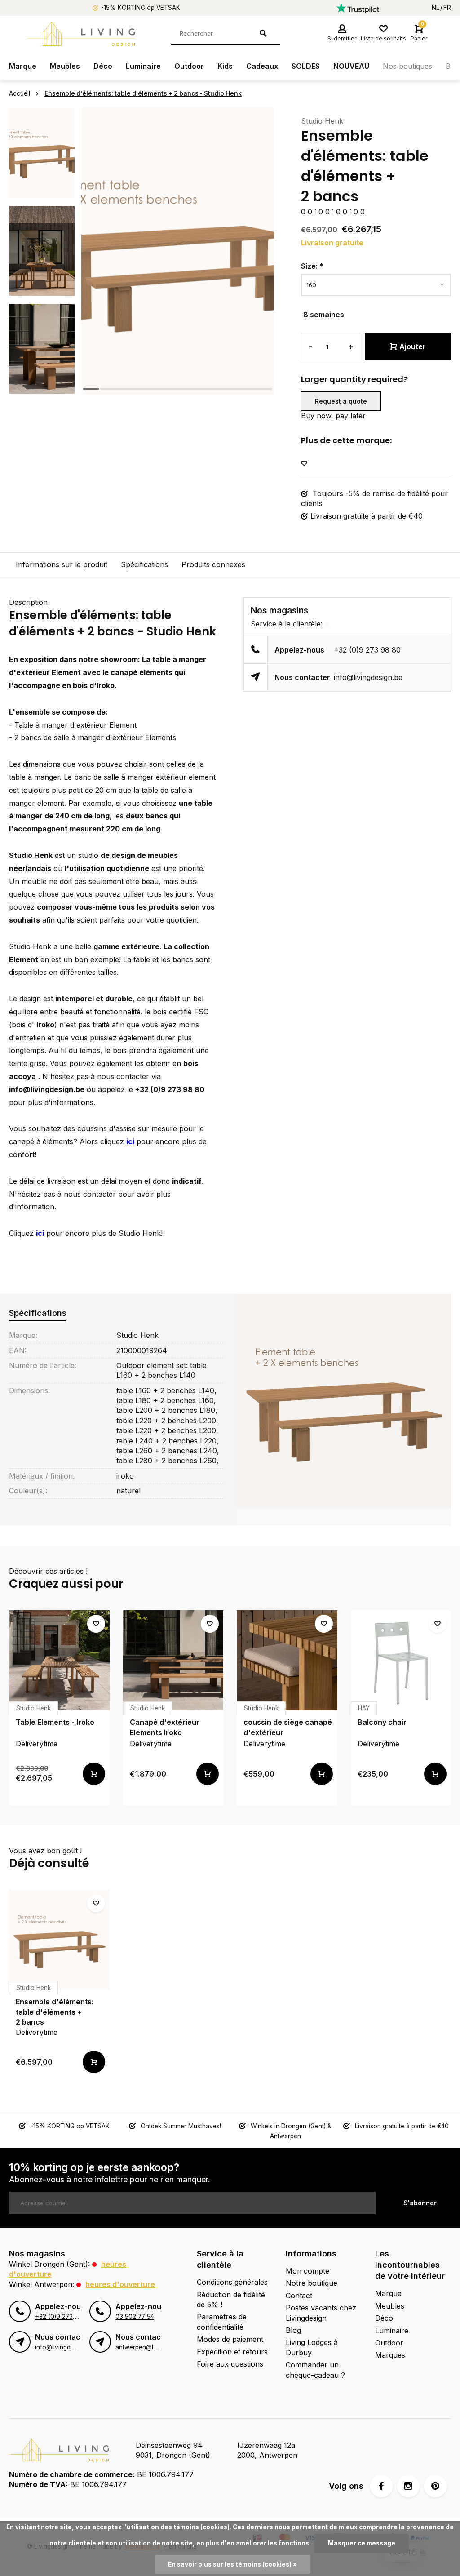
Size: (312, 266)
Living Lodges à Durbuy (312, 2347)
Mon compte (307, 2271)
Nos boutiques (407, 66)
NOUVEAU (351, 66)
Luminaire (143, 66)
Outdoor (189, 66)
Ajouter (413, 346)
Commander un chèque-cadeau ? (315, 2370)
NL (436, 8)
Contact (299, 2296)
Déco (103, 66)
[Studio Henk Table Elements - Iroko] (59, 1661)
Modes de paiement (230, 2339)
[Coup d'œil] (94, 1774)
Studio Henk (322, 121)
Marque (23, 66)
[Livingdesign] (81, 34)
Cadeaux (262, 66)
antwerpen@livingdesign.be (155, 2347)
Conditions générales (232, 2282)
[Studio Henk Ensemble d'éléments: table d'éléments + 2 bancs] (59, 1940)
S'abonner (420, 2203)
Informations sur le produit (62, 564)
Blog (293, 2330)
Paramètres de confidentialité (222, 2322)
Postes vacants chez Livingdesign (321, 2313)
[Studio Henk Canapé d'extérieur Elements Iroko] (173, 1661)
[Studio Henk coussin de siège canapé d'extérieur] (287, 1661)
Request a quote (341, 401)
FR (447, 8)
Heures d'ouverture (120, 2284)
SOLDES (306, 66)
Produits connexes (213, 564)
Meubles (65, 66)
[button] (42, 386)
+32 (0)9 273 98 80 (367, 650)
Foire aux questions (230, 2364)
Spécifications (144, 564)
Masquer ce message (362, 2543)
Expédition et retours (232, 2352)
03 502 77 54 (135, 2317)
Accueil (20, 93)
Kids (225, 66)
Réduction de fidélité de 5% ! (231, 2300)
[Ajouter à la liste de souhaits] (304, 464)
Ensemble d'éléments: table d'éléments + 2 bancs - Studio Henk (143, 93)
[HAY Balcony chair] (401, 1661)
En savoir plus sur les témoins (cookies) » (232, 2564)
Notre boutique (312, 2283)
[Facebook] (381, 2486)
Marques (390, 2355)
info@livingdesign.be (368, 677)
